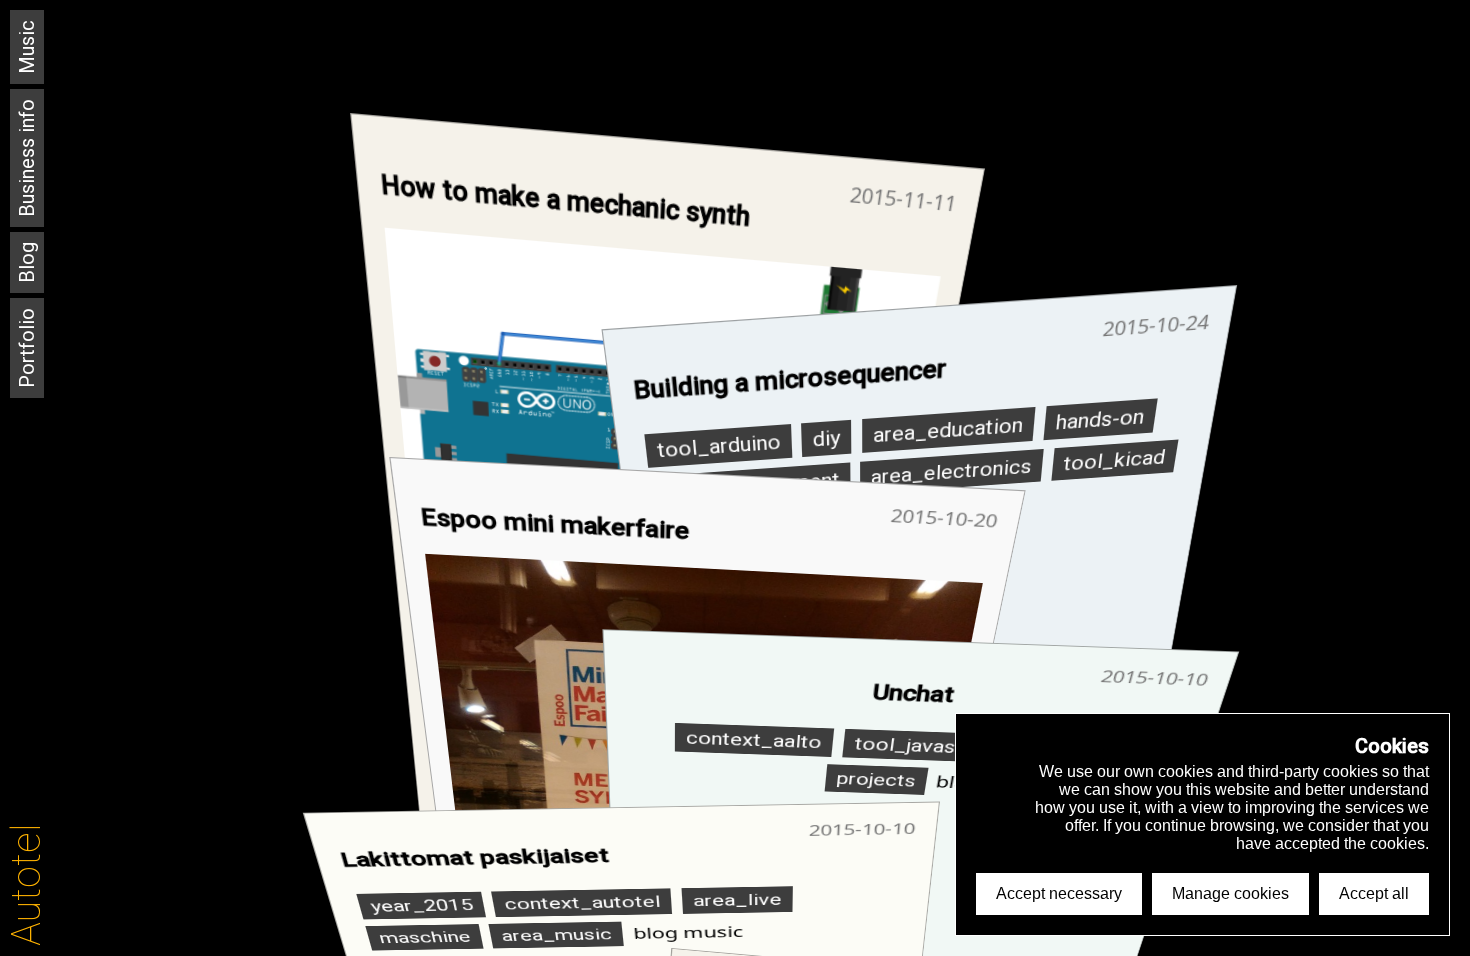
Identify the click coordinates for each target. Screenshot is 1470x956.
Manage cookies (1230, 893)
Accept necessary (1059, 893)
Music (27, 47)
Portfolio (27, 348)
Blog (27, 262)
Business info (27, 158)
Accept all (1374, 893)
